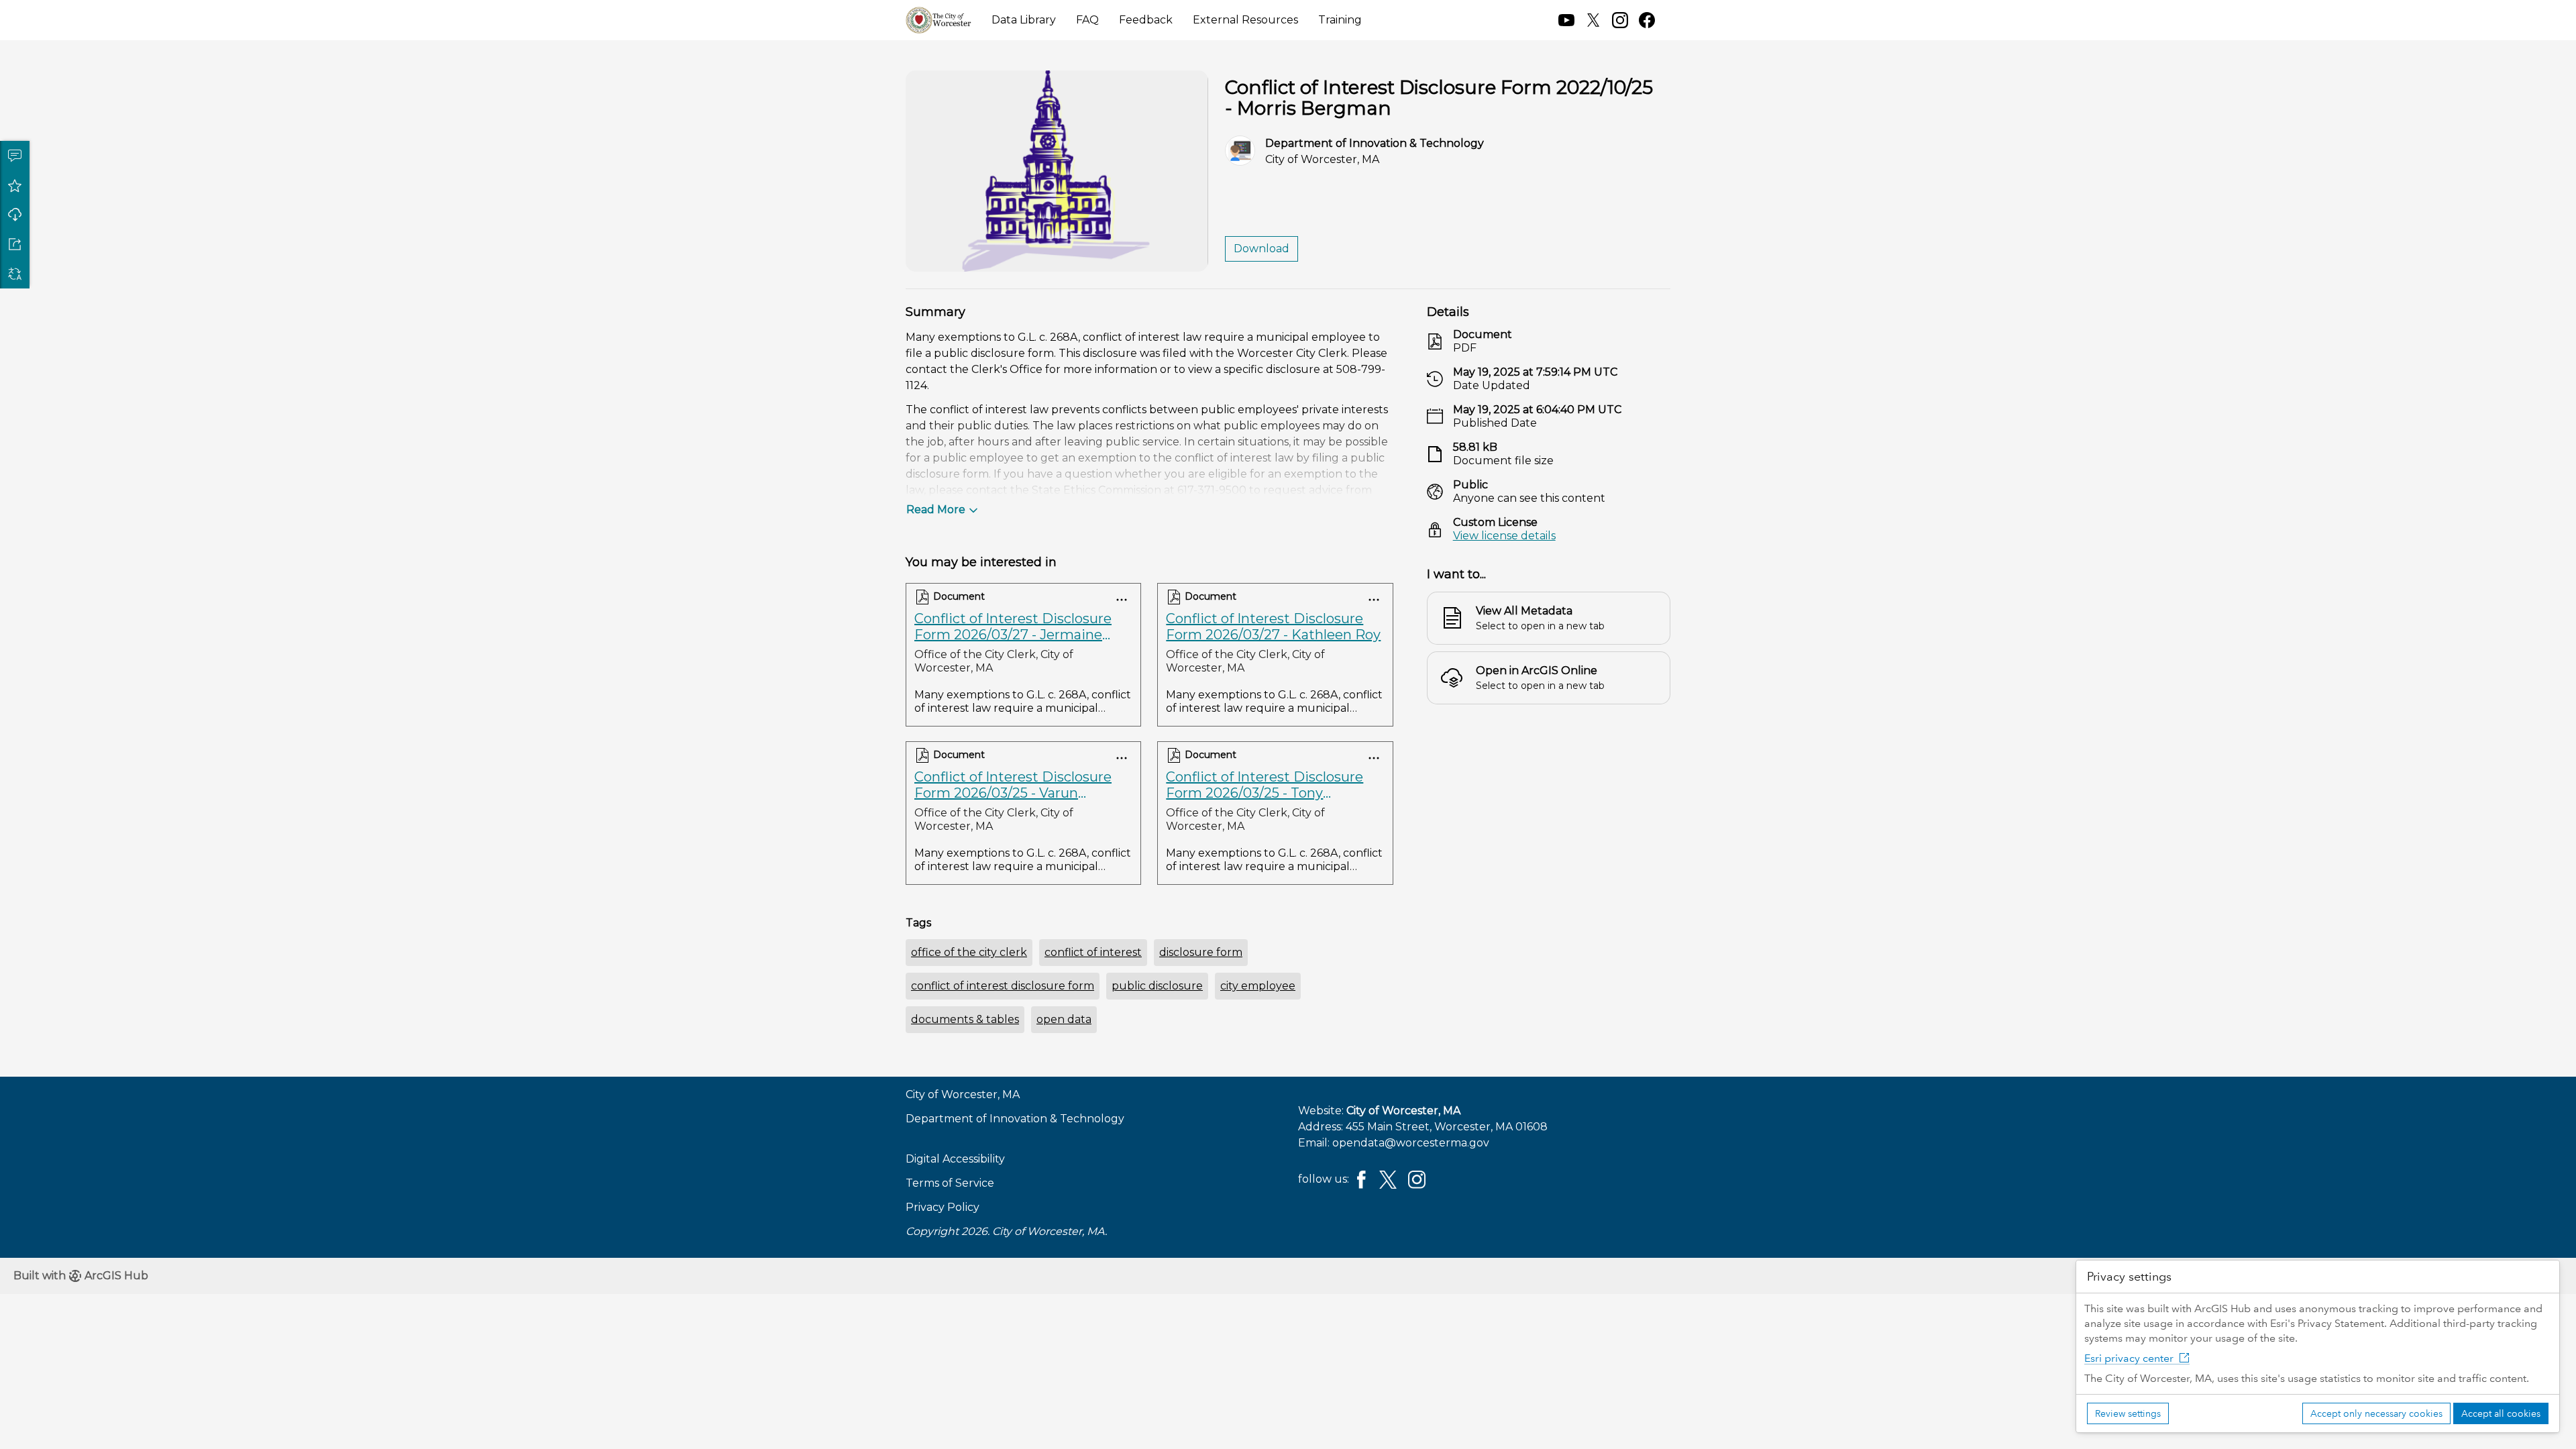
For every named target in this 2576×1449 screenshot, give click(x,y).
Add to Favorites (15, 185)
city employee (1258, 986)
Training (1340, 20)
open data (1064, 1019)
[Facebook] (1361, 1178)
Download (15, 215)
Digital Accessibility (955, 1159)
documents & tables (965, 1019)
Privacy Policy (943, 1207)
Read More (936, 509)
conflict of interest (1093, 952)
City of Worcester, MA (1403, 1111)
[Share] (15, 244)
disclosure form (1201, 952)
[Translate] (15, 274)
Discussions (15, 156)
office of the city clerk (969, 952)
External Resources (1245, 20)
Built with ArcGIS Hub (81, 1276)
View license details (1504, 536)
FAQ (1087, 20)
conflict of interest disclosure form (1003, 986)
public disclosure (1157, 986)
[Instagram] (1417, 1178)
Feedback (1146, 20)
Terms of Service (950, 1183)
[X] (1388, 1178)
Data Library (1024, 20)
